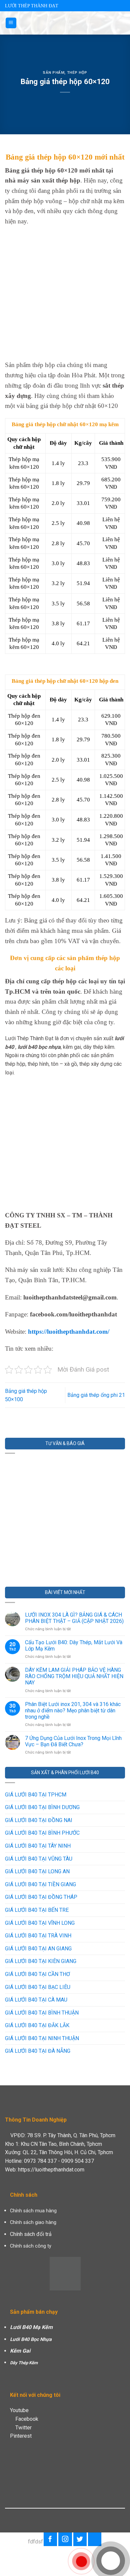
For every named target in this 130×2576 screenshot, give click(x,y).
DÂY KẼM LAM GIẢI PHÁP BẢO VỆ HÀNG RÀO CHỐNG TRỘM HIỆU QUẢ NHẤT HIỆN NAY (74, 1676)
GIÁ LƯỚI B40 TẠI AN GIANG (38, 1949)
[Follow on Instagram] (65, 2539)
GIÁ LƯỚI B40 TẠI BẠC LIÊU (38, 1987)
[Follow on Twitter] (80, 2539)
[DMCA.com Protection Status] (65, 2273)
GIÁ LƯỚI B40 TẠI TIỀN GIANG (40, 1884)
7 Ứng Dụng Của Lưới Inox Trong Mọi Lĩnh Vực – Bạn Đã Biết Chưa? (73, 1741)
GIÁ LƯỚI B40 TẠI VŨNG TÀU (39, 1859)
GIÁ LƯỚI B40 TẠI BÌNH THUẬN (42, 2013)
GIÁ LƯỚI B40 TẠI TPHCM (36, 1795)
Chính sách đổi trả (31, 2234)
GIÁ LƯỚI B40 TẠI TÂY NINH (38, 1846)
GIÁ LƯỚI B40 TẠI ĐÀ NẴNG (38, 2051)
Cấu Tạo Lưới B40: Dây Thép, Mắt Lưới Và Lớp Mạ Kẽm (74, 1646)
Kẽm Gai (20, 2351)
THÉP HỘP (77, 73)
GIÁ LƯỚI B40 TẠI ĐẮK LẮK (37, 2025)
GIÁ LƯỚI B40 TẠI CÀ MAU (36, 2000)
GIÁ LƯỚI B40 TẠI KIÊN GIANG (41, 1961)
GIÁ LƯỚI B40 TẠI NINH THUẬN (42, 2038)
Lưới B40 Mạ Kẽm (31, 2327)
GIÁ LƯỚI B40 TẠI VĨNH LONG (40, 1923)
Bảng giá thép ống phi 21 (96, 1395)
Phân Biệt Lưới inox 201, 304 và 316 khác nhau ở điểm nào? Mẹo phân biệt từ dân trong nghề (73, 1711)
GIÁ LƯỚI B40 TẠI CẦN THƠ (37, 1974)
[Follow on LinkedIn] (95, 2539)
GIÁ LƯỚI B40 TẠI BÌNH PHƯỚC (42, 1833)
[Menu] (11, 23)
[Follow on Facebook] (50, 2539)
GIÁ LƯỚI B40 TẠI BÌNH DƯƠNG (42, 1807)
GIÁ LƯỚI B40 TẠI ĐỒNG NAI (39, 1820)
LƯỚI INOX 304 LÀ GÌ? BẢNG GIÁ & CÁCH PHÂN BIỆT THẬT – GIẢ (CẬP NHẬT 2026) (74, 1618)
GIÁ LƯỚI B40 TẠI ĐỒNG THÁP (41, 1897)
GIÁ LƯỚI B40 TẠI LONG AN (37, 1871)
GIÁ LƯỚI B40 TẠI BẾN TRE (37, 1910)
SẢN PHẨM (53, 73)
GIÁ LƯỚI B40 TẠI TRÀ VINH (38, 1936)
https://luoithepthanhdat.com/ (69, 1332)
